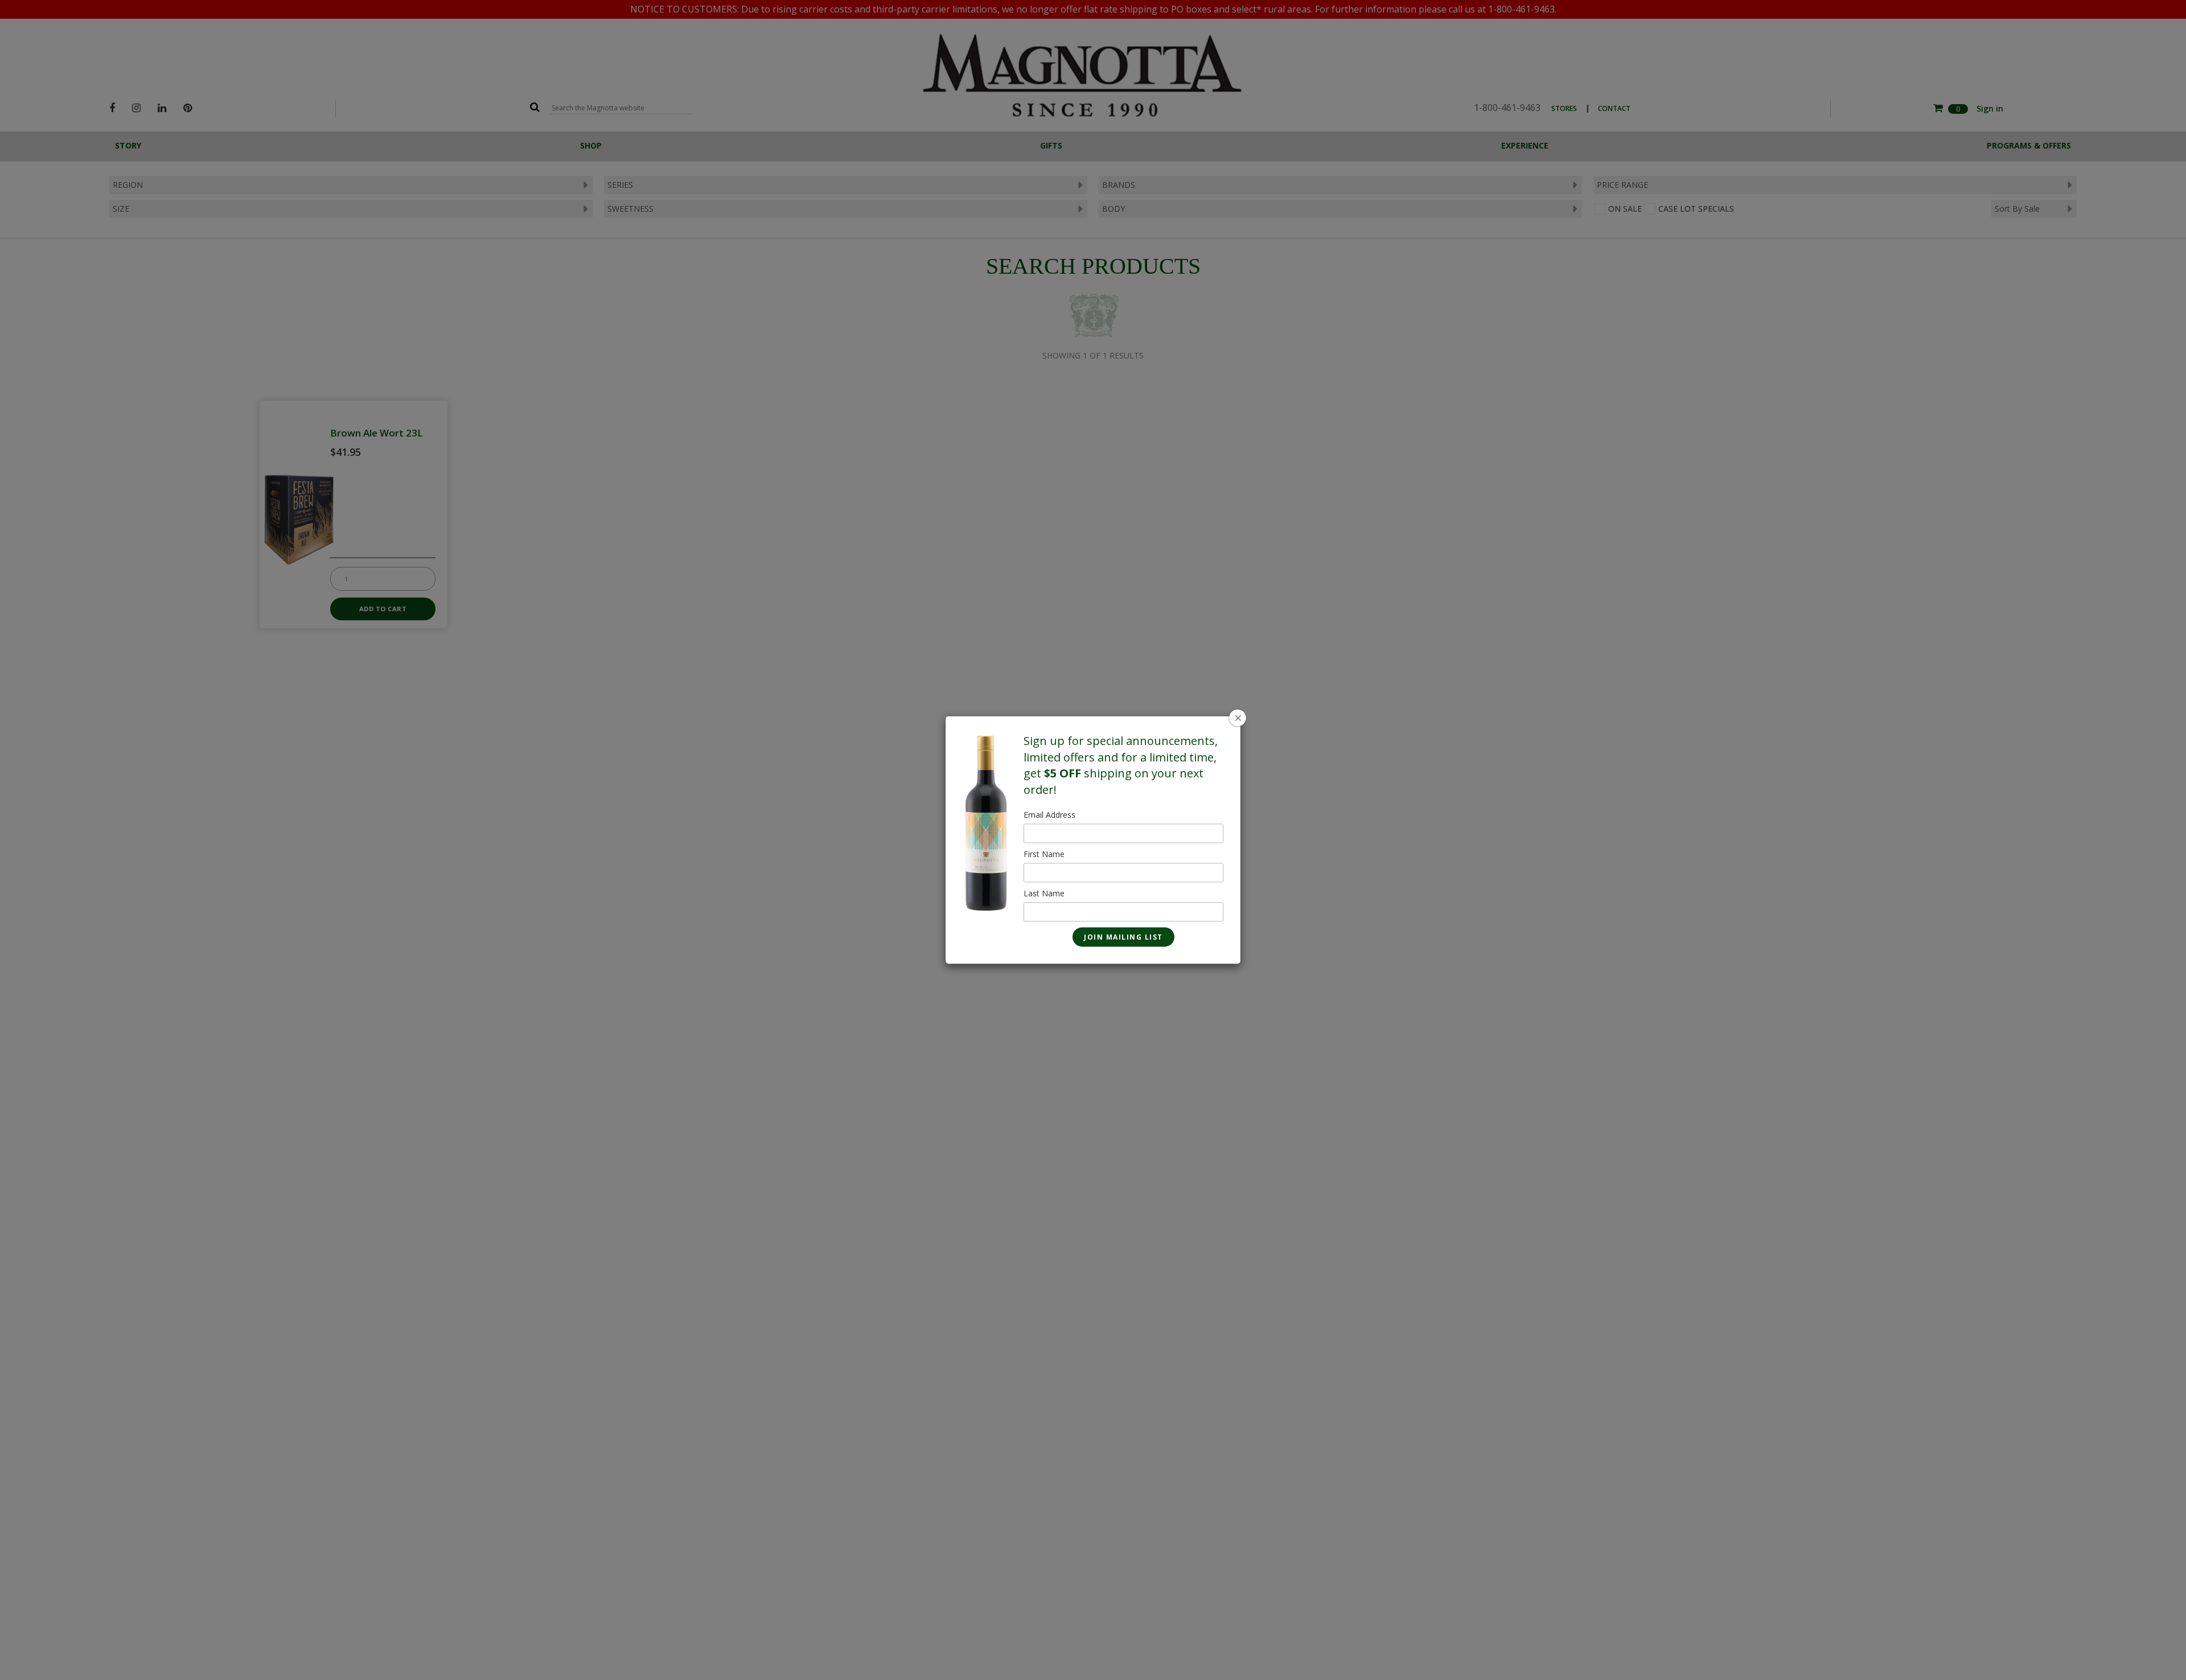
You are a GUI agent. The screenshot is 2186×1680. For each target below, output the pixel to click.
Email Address (1049, 815)
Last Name (1044, 894)
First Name (1044, 855)
